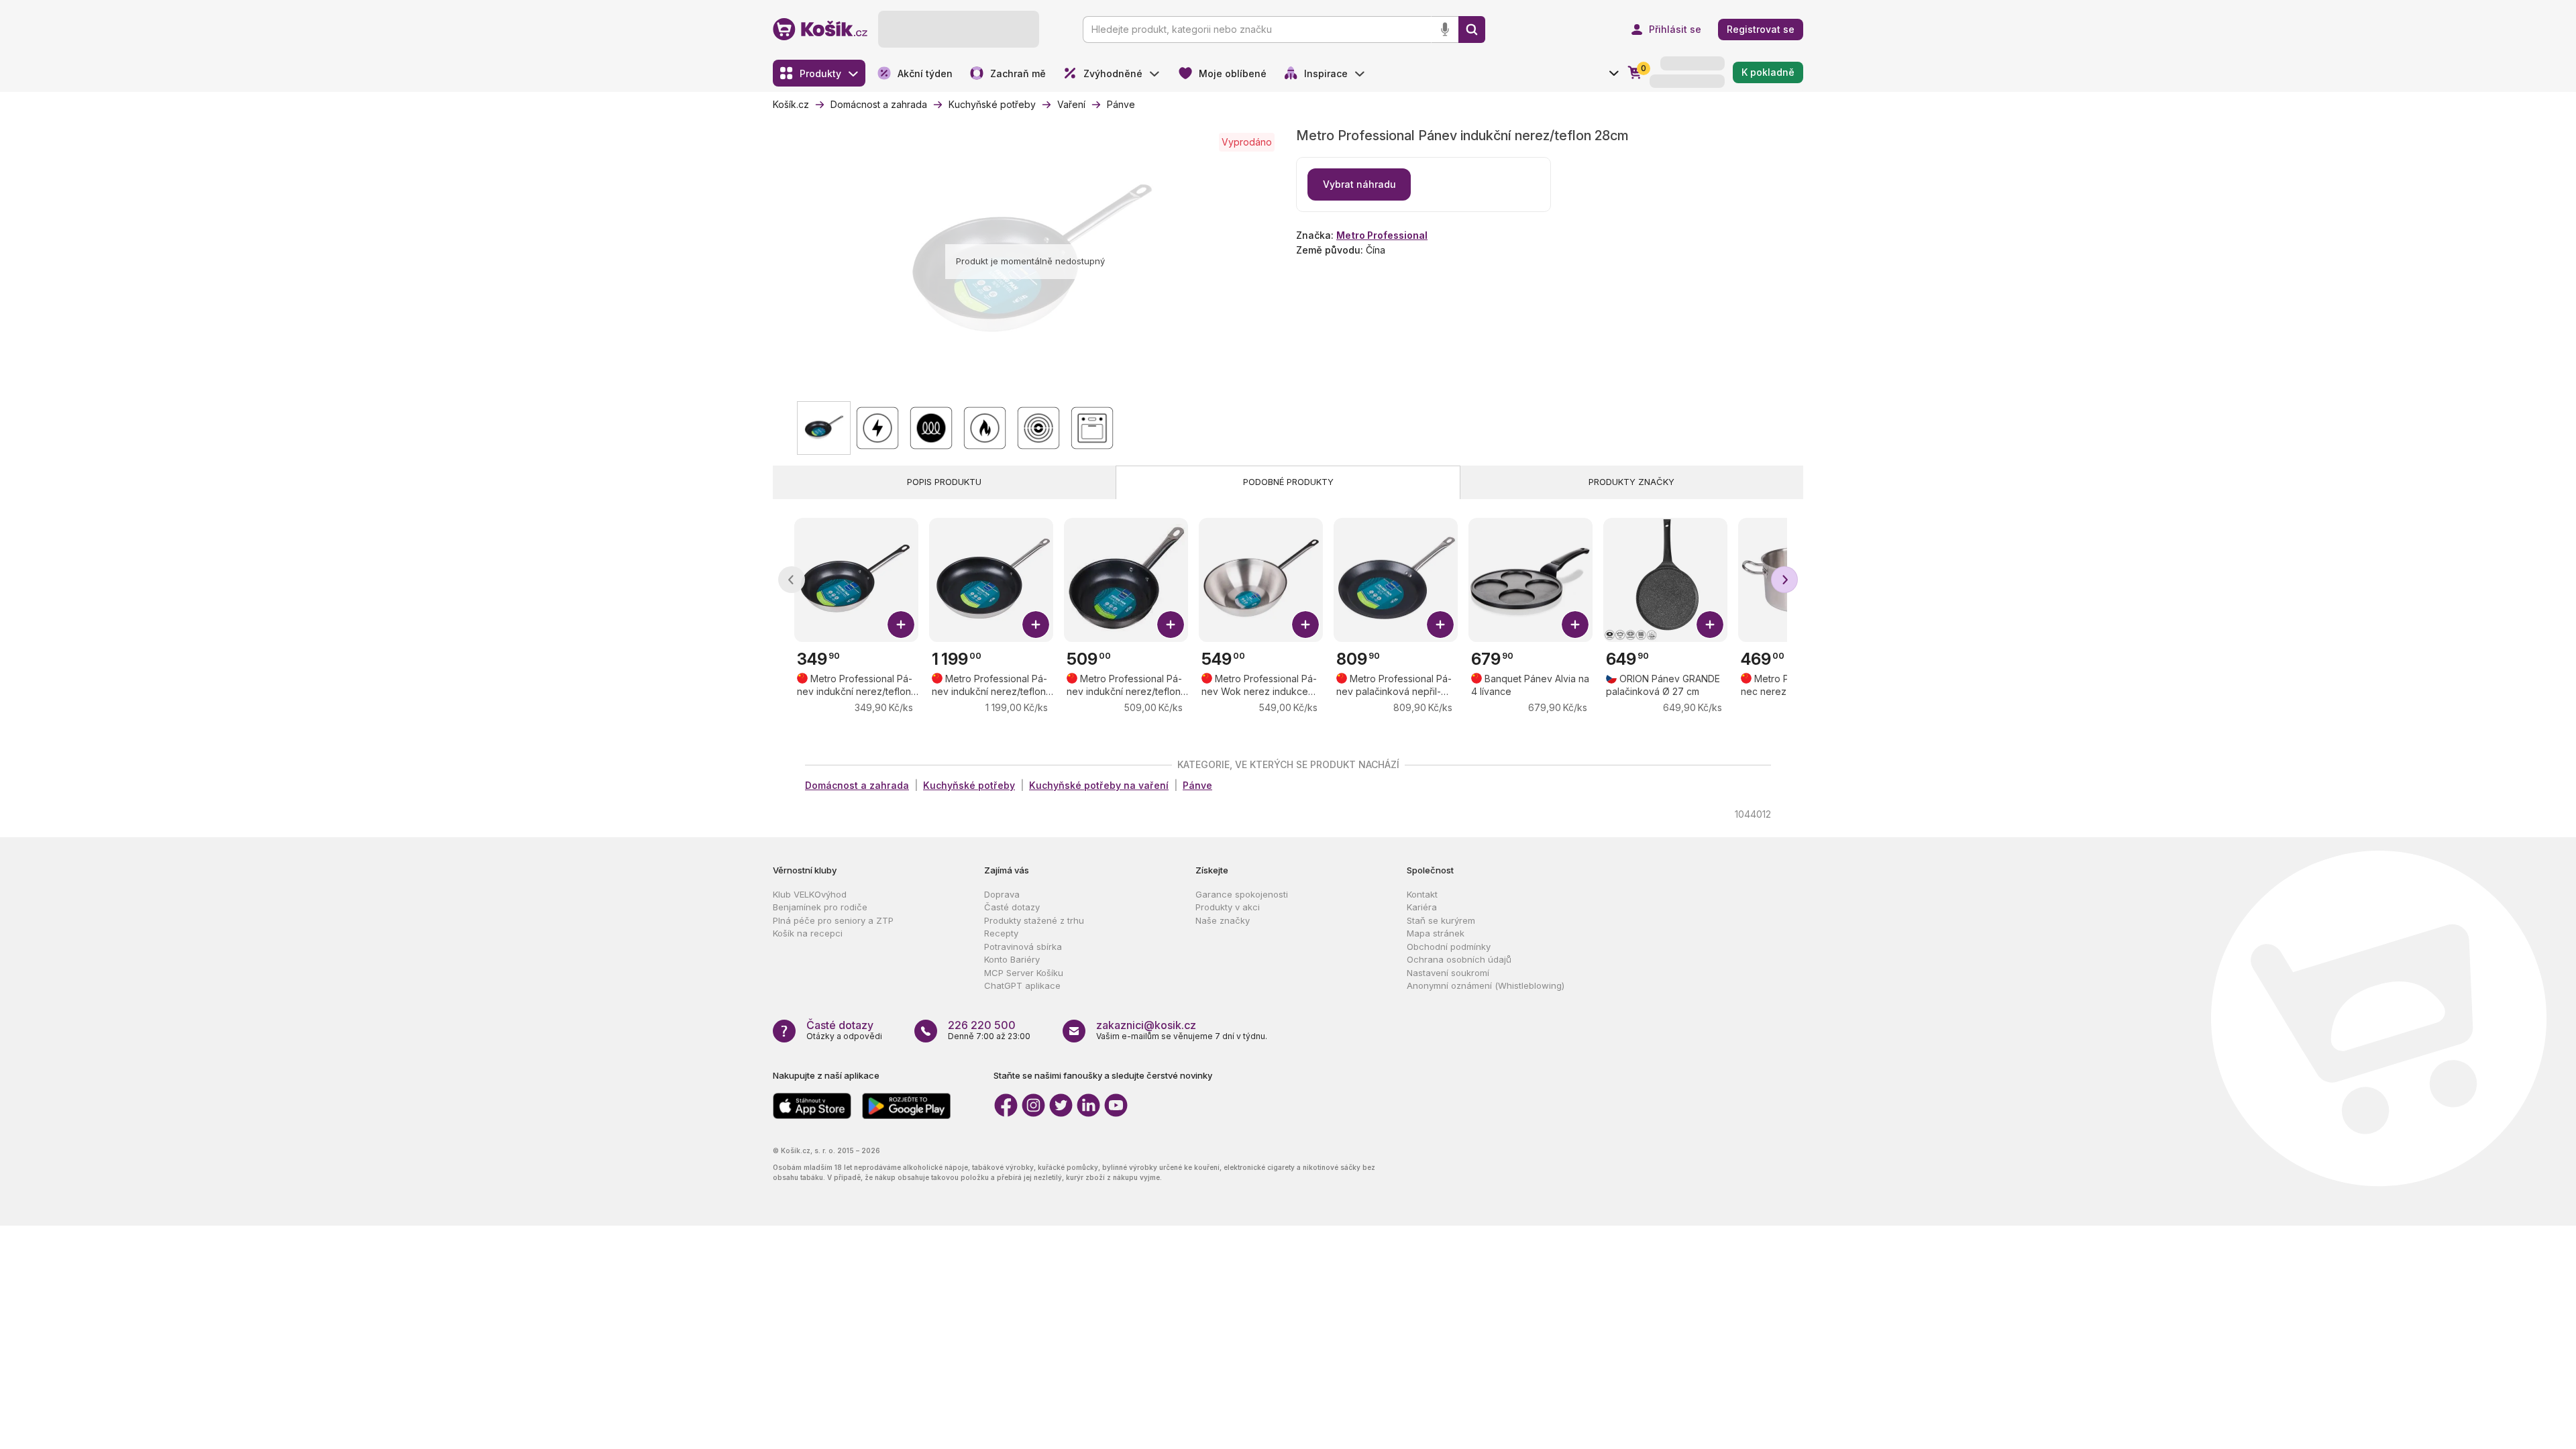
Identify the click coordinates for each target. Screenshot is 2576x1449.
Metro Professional (1382, 235)
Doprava (1002, 894)
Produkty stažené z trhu (1034, 920)
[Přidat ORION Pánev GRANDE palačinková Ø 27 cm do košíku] (1710, 625)
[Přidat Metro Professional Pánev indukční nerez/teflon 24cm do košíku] (901, 625)
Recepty (1001, 933)
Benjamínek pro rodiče (820, 907)
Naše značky (1223, 920)
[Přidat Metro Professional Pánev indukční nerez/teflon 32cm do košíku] (1036, 625)
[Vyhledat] (1472, 30)
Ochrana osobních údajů (1459, 959)
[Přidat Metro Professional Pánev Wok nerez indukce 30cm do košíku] (1305, 625)
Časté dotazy (1012, 907)
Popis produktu (944, 482)
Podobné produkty (1288, 482)
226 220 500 (982, 1025)
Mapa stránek (1436, 933)
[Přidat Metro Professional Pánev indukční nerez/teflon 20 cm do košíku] (1171, 625)
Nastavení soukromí (1448, 973)
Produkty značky (1631, 482)
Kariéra (1422, 907)
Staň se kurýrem (1441, 920)
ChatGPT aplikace (1022, 985)
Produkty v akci (1228, 907)
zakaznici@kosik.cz (1146, 1025)
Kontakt (1422, 894)
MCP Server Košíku (1024, 973)
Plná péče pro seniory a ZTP (833, 920)
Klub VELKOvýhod (810, 894)
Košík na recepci (808, 933)
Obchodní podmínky (1449, 947)
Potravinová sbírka (1023, 947)
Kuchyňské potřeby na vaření (1099, 785)
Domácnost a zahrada (857, 785)
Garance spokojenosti (1242, 894)
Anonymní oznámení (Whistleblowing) (1486, 985)
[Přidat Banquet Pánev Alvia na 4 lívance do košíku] (1575, 625)
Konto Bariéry (1012, 959)
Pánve (1197, 785)
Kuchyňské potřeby (969, 785)
